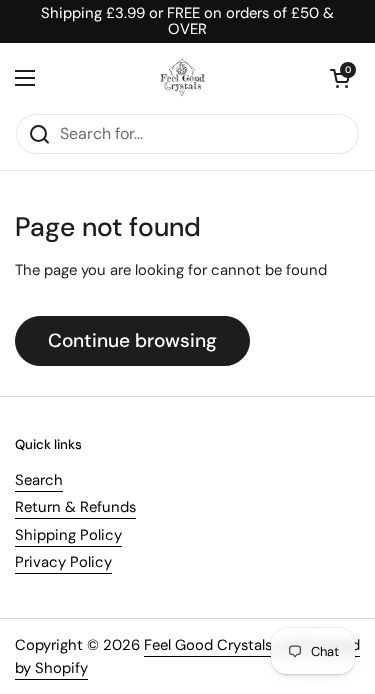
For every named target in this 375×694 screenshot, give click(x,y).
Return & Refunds (75, 507)
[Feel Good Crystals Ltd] (183, 78)
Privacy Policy (63, 562)
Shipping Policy (68, 535)
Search (39, 480)
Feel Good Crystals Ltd (221, 645)
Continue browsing (132, 340)
